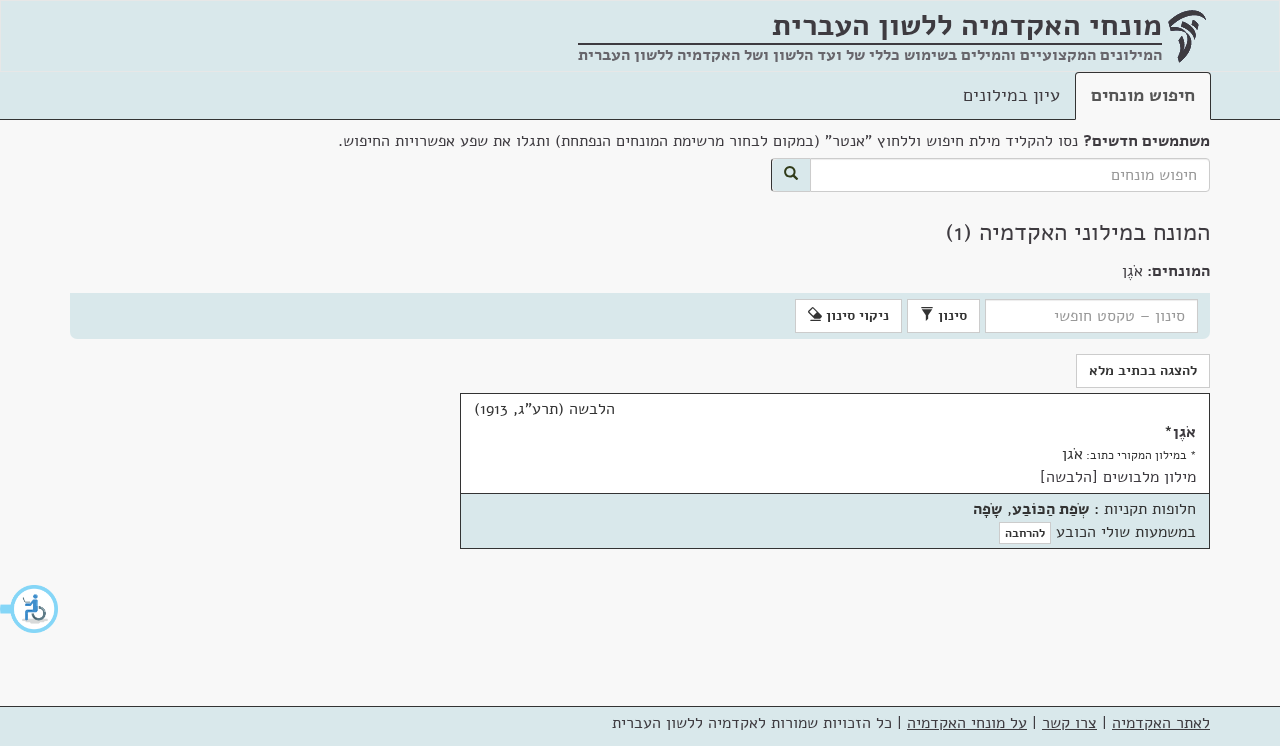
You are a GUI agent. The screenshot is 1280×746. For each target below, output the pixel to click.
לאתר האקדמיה (1161, 723)
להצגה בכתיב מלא (1143, 370)
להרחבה (1025, 533)
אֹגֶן (1184, 432)
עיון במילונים (1011, 95)
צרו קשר (1069, 723)
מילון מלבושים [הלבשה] (1118, 477)
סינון (950, 315)
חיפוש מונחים (1143, 95)
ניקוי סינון (855, 315)
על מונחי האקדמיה (967, 723)
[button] (30, 609)
